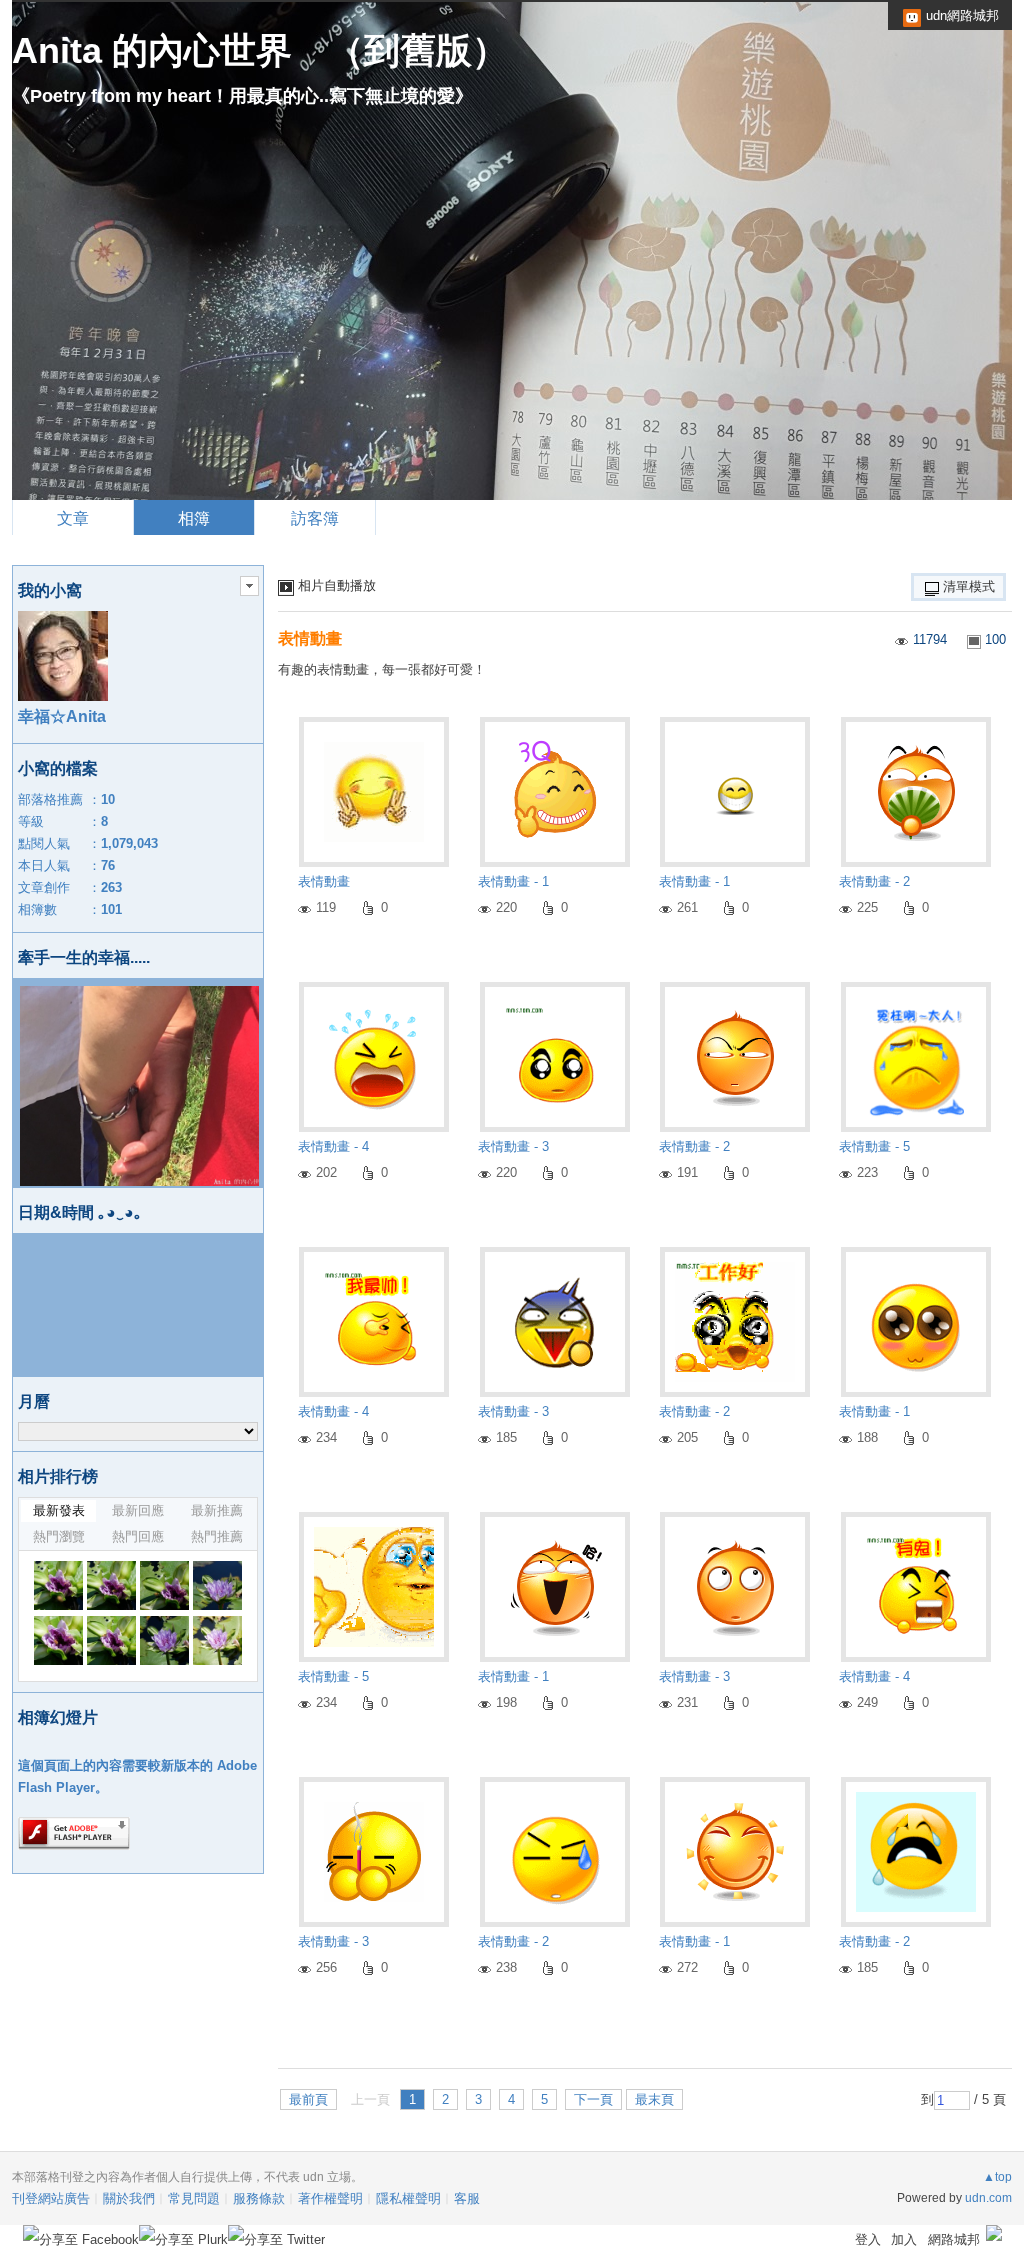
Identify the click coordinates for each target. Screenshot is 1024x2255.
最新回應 (138, 1510)
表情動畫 (310, 638)
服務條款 (259, 2198)
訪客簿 (315, 518)
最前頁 (308, 2099)
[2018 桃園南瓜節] (58, 1585)
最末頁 (654, 2099)
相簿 (194, 518)
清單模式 (969, 586)
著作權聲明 (330, 2198)
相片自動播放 (337, 585)
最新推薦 (217, 1510)
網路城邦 (954, 2239)
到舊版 (418, 50)
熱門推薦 (217, 1536)
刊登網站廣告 (51, 2198)
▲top (997, 2177)
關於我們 (129, 2198)
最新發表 (59, 1510)
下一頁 (593, 2099)
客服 (467, 2198)
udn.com (988, 2198)
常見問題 (194, 2198)
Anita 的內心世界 (152, 50)
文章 (73, 518)
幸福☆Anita (62, 716)
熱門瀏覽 (59, 1536)
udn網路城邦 (962, 15)
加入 (904, 2239)
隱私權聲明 (408, 2198)
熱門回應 (138, 1536)
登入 (868, 2239)
